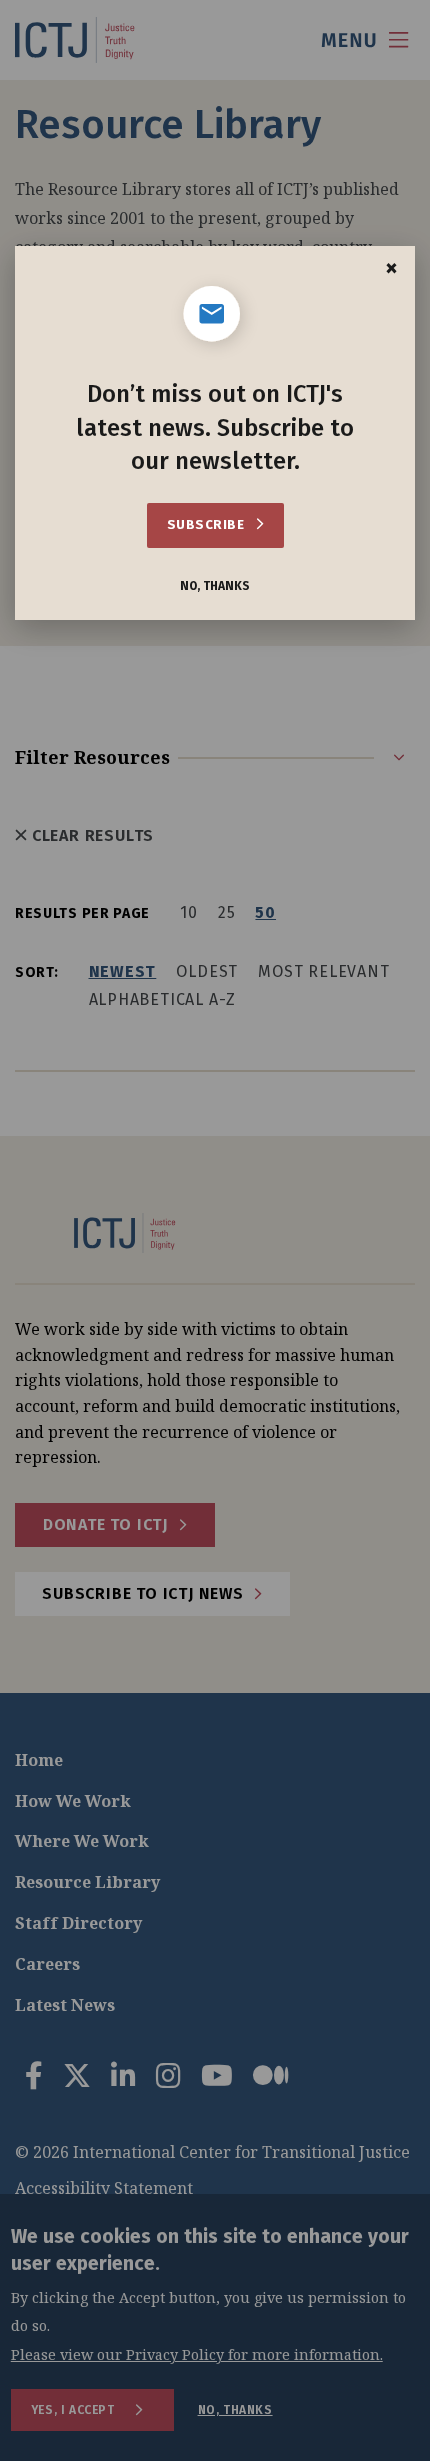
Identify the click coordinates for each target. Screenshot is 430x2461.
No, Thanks (215, 586)
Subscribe (207, 524)
